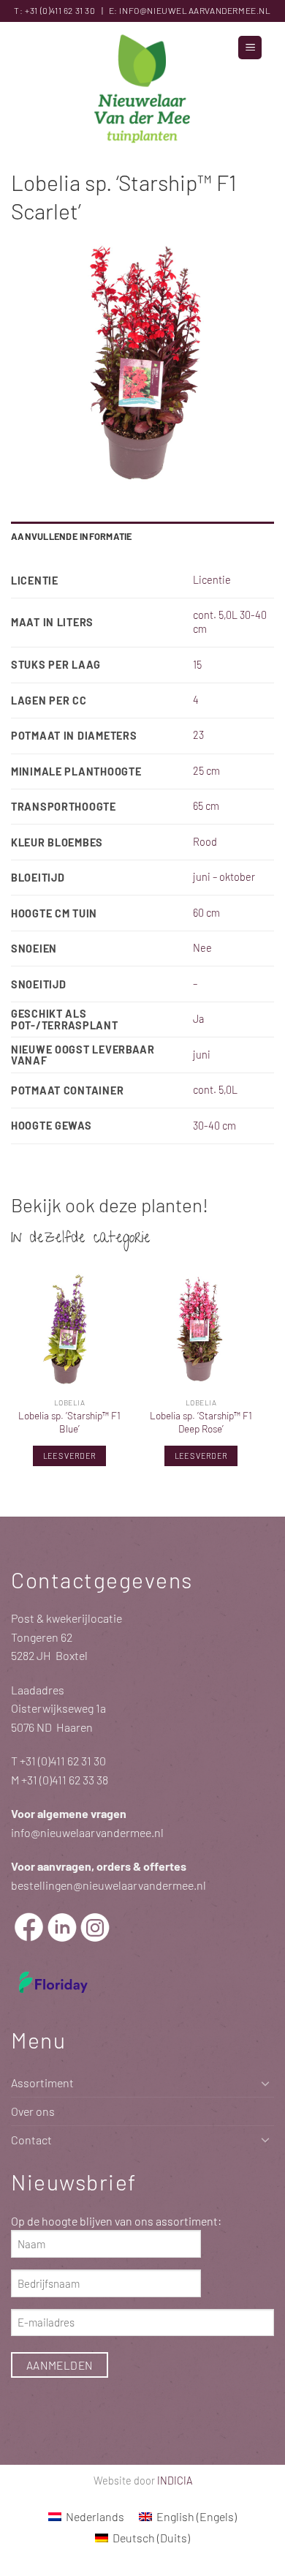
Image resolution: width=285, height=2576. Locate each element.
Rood (205, 842)
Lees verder (70, 1456)
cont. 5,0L (215, 1090)
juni (202, 1055)
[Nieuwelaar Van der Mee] (142, 91)
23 (198, 735)
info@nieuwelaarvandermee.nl (195, 10)
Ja (198, 1019)
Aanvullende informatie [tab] (72, 536)
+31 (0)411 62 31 (54, 10)
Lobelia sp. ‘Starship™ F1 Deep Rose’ (201, 1422)
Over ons (33, 2111)
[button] (250, 48)
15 (197, 665)
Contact (31, 2140)
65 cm (206, 806)
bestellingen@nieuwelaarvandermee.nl (109, 1885)
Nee (202, 948)
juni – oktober (224, 877)
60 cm (206, 913)
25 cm (206, 771)
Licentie (212, 580)
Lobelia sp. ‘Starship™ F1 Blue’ (69, 1422)
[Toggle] (265, 2083)
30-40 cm (214, 1126)
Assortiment (42, 2083)
